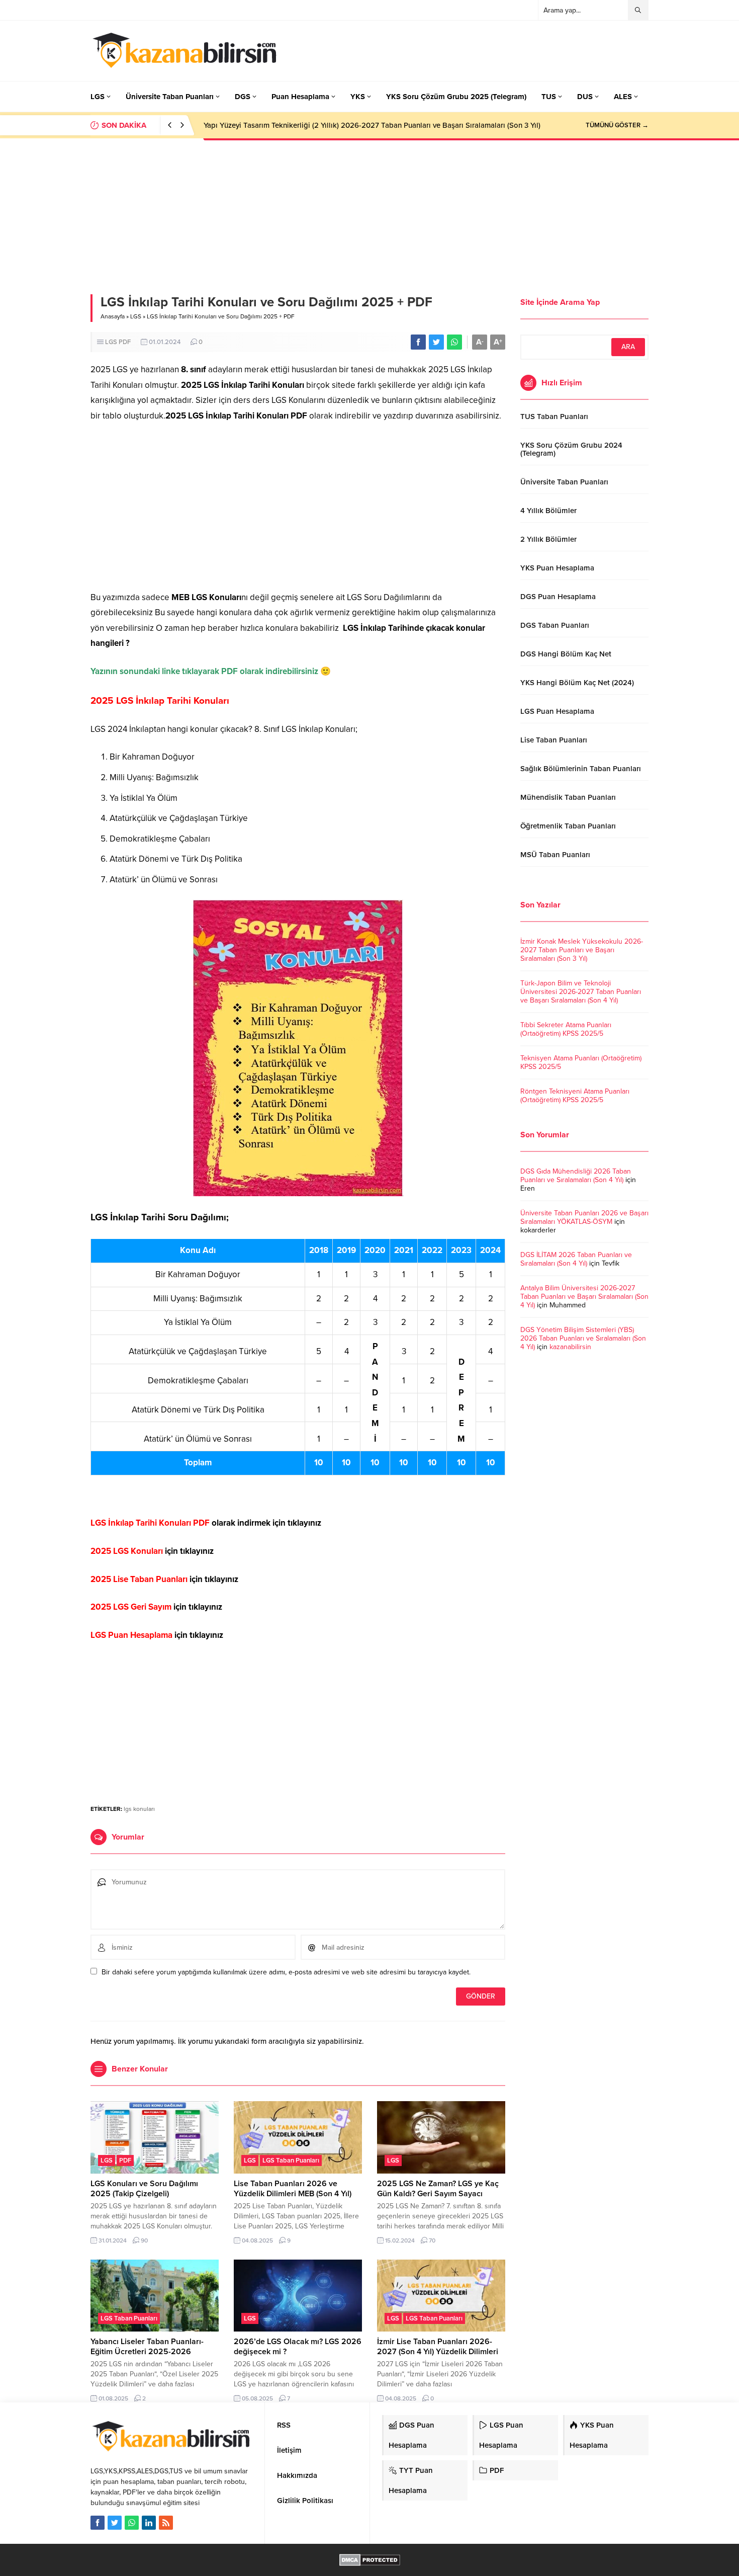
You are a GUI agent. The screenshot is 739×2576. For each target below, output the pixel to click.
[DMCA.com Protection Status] (370, 2561)
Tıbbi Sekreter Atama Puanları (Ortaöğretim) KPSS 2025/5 (566, 1029)
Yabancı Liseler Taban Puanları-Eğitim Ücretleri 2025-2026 (147, 2347)
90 (144, 2240)
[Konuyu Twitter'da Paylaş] (436, 342)
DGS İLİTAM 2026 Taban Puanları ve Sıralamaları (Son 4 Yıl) (576, 1259)
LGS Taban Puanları (291, 2160)
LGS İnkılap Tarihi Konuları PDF (150, 1523)
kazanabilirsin (570, 1347)
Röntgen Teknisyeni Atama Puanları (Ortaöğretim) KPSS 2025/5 (575, 1096)
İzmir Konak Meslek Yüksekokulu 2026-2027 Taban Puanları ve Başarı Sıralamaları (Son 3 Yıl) (582, 950)
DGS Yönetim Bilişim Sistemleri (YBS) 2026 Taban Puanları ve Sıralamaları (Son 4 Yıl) (583, 1338)
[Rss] (166, 2523)
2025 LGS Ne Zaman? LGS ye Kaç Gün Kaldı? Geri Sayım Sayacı (438, 2189)
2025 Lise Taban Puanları (139, 1579)
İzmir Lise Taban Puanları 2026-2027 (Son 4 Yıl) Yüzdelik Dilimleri (438, 2347)
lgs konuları (139, 1809)
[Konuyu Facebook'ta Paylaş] (418, 342)
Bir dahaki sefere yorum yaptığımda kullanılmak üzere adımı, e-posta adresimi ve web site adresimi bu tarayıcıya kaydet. (286, 1972)
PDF (125, 342)
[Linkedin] (149, 2523)
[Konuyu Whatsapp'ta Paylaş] (454, 342)
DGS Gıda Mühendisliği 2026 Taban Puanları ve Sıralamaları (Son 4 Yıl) (576, 1176)
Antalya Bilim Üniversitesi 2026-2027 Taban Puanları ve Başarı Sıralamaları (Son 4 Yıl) (584, 1297)
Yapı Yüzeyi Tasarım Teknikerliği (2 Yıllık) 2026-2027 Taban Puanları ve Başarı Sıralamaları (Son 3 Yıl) (372, 125)
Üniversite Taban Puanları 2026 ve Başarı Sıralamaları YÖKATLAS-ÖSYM (584, 1217)
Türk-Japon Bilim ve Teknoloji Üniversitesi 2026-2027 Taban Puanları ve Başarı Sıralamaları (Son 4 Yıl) (581, 992)
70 (432, 2240)
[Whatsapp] (132, 2523)
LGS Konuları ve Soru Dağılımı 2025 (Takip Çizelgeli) (144, 2189)
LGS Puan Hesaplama (131, 1635)
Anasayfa (113, 316)
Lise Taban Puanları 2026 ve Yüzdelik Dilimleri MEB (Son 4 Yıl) (293, 2189)
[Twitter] (115, 2523)
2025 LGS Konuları (127, 1551)
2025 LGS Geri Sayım (131, 1607)
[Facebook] (98, 2523)
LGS (136, 316)
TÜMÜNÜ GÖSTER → (617, 125)
